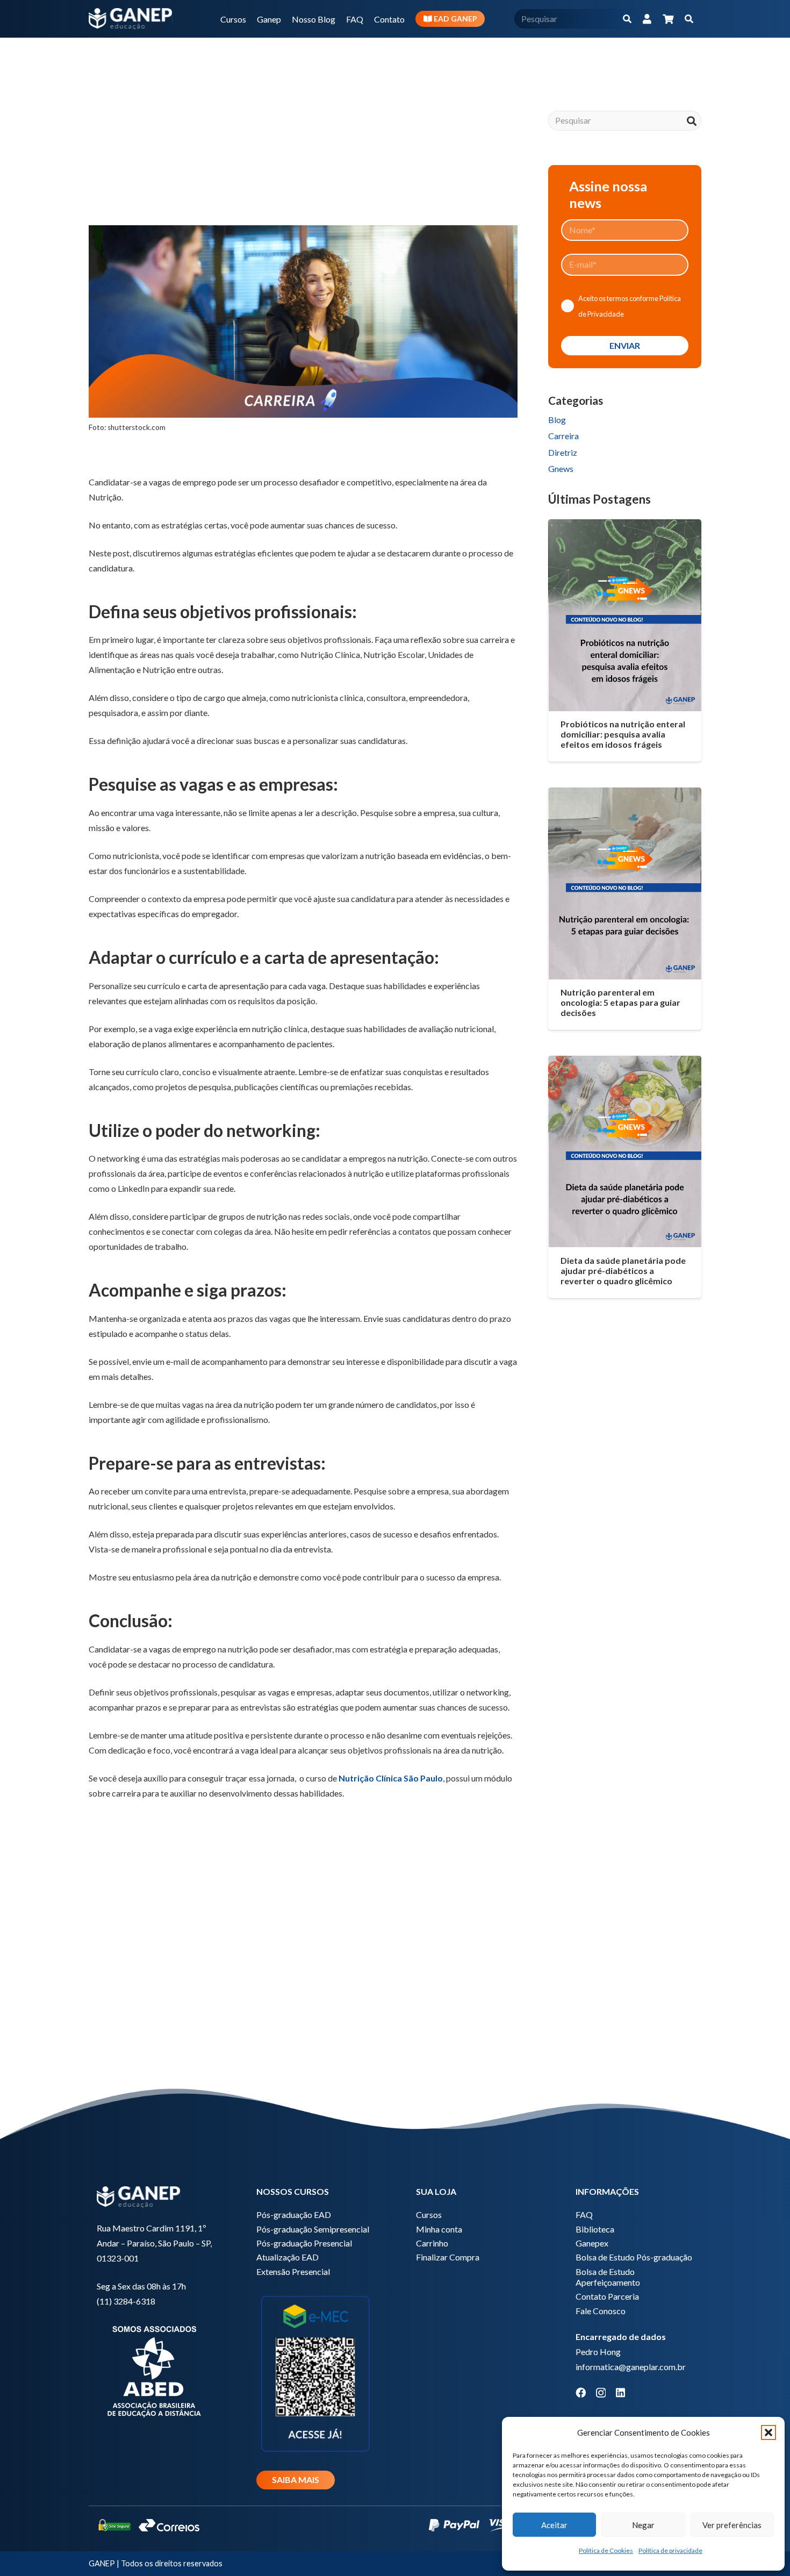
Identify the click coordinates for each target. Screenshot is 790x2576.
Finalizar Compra (448, 2257)
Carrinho (432, 2243)
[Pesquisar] (627, 19)
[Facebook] (581, 2392)
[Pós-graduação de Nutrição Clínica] (303, 1963)
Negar (643, 2525)
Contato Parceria (607, 2296)
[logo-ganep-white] (131, 19)
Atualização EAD (288, 2257)
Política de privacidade (670, 2550)
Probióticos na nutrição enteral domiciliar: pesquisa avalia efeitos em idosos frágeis (623, 734)
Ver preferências (732, 2525)
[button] (769, 2432)
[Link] (647, 19)
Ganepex (592, 2243)
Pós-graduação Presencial (304, 2243)
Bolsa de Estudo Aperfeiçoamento (608, 2277)
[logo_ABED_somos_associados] (156, 2370)
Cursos (429, 2214)
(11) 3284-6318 (126, 2301)
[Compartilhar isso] (127, 190)
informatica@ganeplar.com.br (631, 2367)
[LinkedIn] (620, 2392)
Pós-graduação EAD (294, 2214)
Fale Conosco (601, 2311)
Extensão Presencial (293, 2271)
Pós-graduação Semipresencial (313, 2229)
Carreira (563, 436)
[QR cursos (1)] (315, 2373)
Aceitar (554, 2525)
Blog (557, 420)
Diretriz (563, 452)
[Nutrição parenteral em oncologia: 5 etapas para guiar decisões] (625, 883)
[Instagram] (601, 2393)
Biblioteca (595, 2229)
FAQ (584, 2214)
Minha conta (439, 2229)
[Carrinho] (668, 19)
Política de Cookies (606, 2550)
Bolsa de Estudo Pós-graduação (634, 2257)
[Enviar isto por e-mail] (102, 190)
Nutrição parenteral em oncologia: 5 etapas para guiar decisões (620, 1002)
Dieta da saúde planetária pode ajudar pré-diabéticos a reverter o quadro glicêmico (623, 1271)
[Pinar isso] (205, 190)
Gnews (561, 468)
